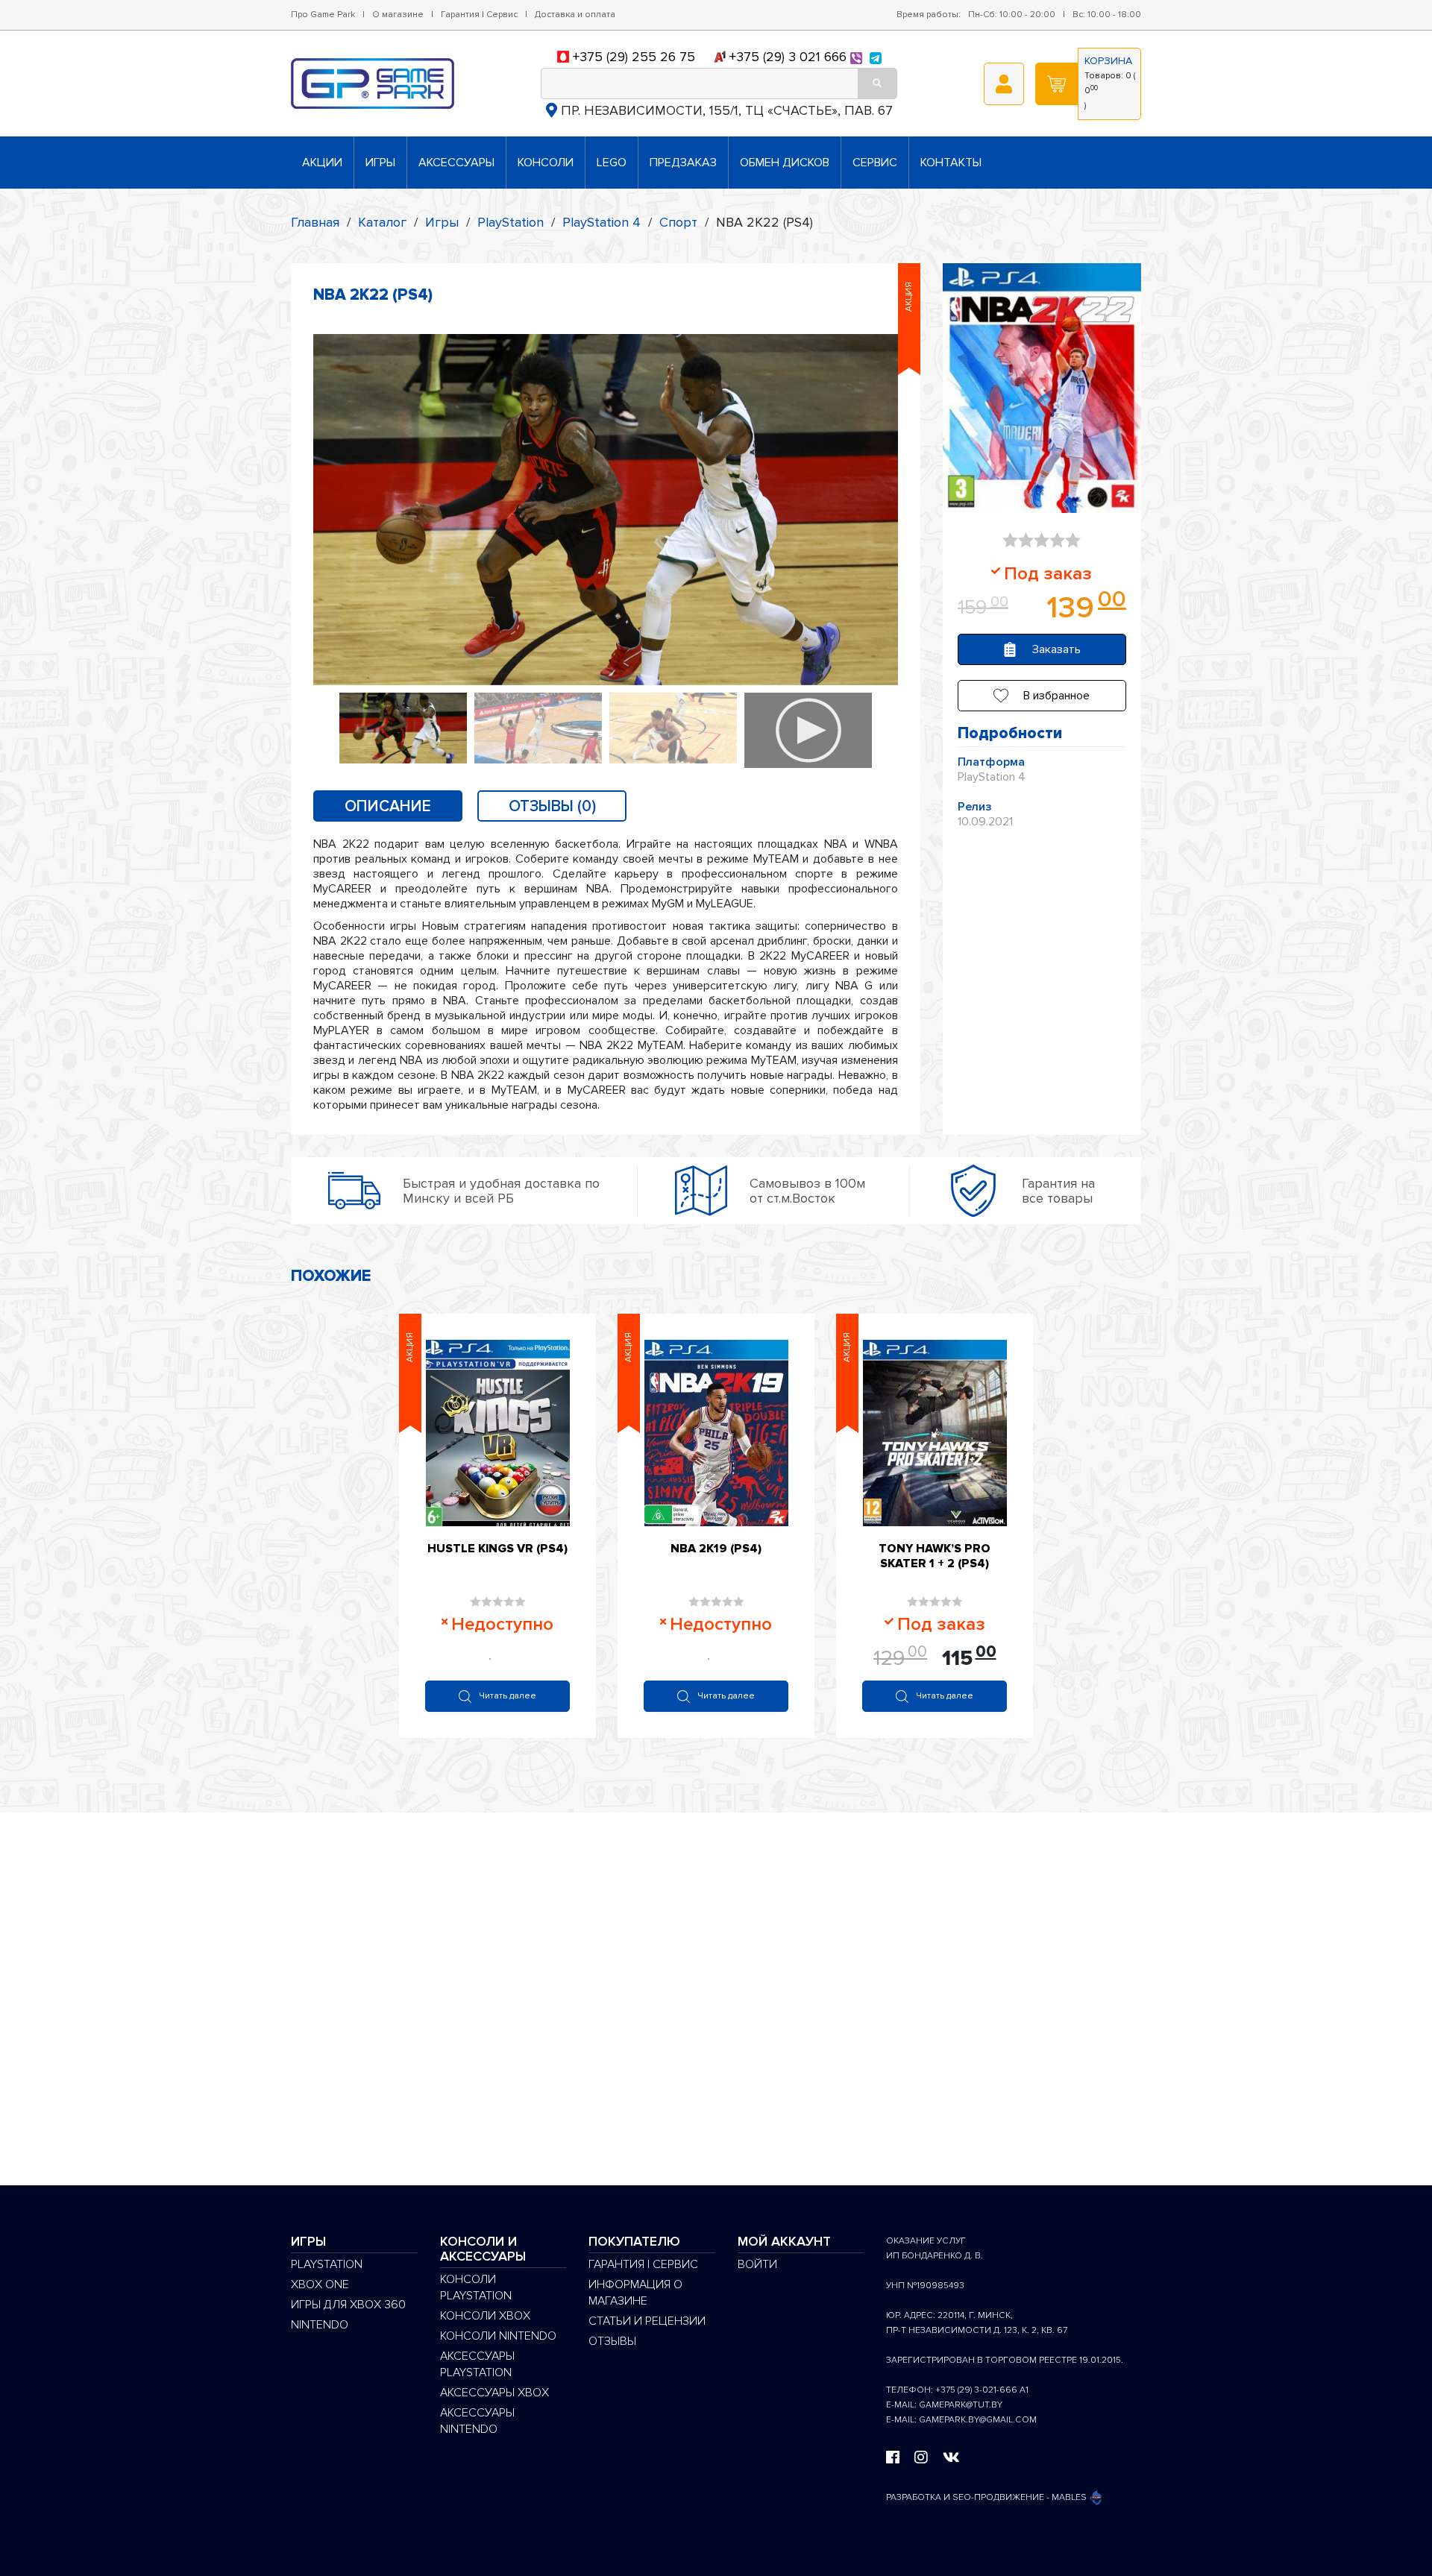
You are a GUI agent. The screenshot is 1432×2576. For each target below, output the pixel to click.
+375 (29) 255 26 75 (634, 57)
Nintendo (320, 2325)
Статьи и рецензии (647, 2321)
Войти (757, 2264)
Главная (315, 222)
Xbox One (320, 2284)
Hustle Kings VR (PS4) (497, 1549)
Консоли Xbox (485, 2316)
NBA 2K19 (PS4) (716, 1549)
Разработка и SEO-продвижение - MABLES (987, 2497)
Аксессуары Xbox (494, 2393)
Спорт (678, 222)
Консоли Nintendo (498, 2336)
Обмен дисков (785, 163)
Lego (612, 163)
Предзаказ (683, 163)
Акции (322, 163)
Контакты (951, 163)
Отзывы (612, 2341)
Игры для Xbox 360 (348, 2305)
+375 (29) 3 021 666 (788, 57)
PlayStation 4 (602, 222)
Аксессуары (456, 163)
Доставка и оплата (575, 15)
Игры (380, 163)
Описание (388, 806)
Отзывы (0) (552, 806)
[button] (1042, 696)
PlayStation (511, 222)
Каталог (382, 222)
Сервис (875, 163)
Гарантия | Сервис (479, 15)
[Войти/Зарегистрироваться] (1004, 84)
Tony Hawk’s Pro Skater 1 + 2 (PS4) (935, 1556)
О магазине (398, 15)
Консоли (546, 163)
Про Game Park (323, 15)
